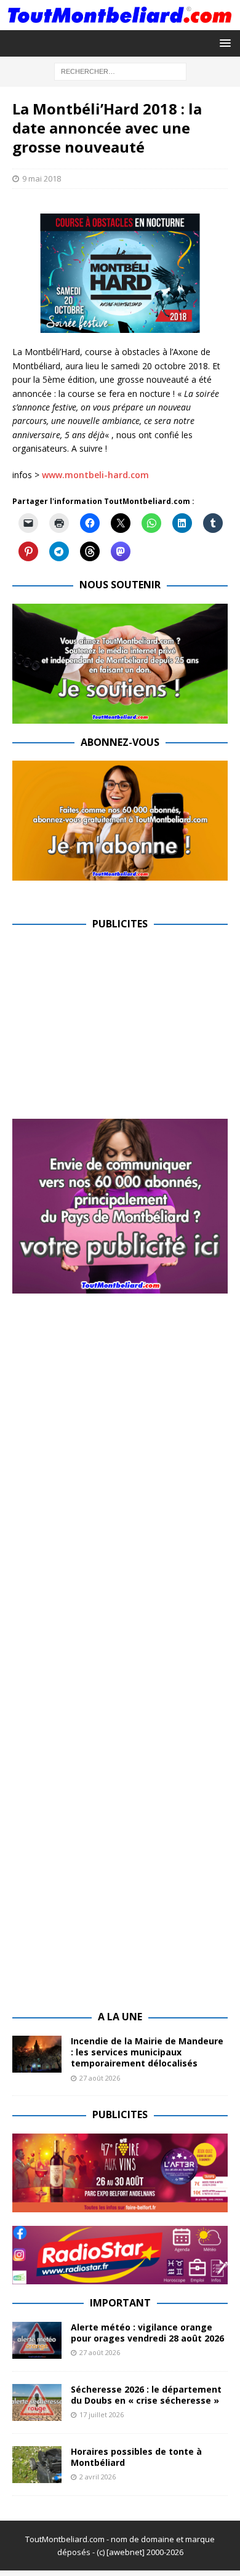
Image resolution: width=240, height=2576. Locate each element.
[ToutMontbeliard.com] (120, 22)
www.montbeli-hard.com (95, 475)
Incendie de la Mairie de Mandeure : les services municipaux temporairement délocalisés (147, 2052)
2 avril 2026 (98, 2477)
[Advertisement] (116, 1029)
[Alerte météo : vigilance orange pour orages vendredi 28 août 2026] (37, 2340)
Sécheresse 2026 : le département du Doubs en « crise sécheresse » (146, 2395)
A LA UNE (120, 2017)
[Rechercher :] (120, 70)
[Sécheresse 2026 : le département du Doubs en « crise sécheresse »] (37, 2402)
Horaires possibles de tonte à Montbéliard (136, 2457)
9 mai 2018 (42, 178)
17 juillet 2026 (102, 2414)
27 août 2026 (100, 2078)
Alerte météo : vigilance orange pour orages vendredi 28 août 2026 (147, 2333)
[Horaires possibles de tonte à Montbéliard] (37, 2465)
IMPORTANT (120, 2303)
